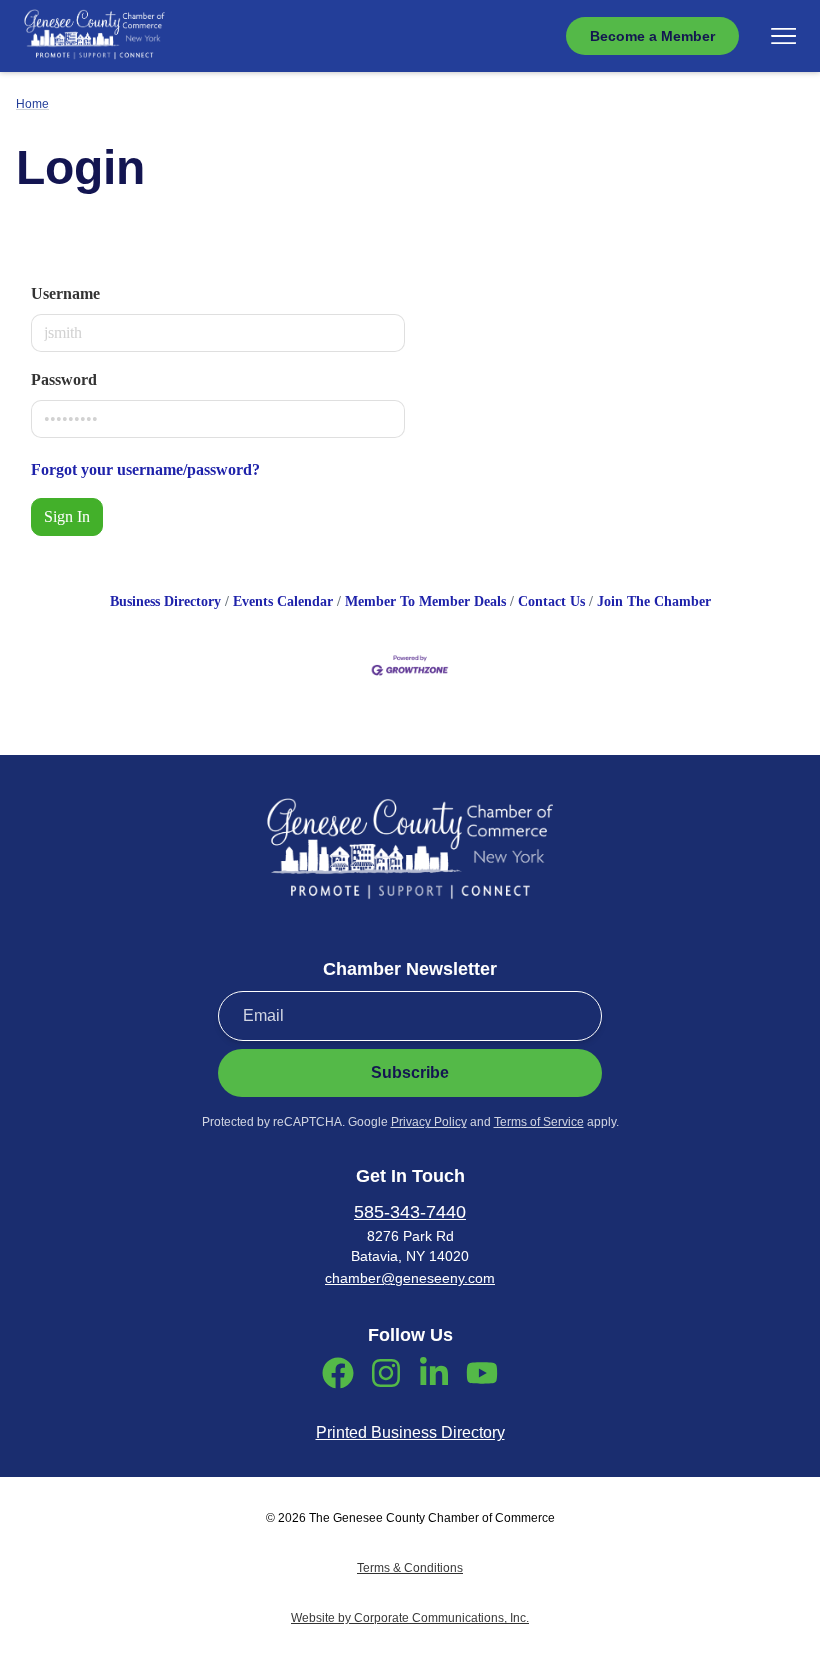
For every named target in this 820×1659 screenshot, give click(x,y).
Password (64, 379)
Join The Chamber (654, 601)
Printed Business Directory (410, 1432)
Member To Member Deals (425, 601)
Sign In (67, 516)
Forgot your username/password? (145, 469)
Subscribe (410, 1072)
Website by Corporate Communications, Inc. (410, 1618)
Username (65, 293)
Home (32, 104)
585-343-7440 (410, 1212)
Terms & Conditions (410, 1568)
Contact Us (551, 601)
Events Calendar (283, 601)
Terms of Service (539, 1122)
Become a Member (652, 36)
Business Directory (165, 601)
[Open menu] (783, 36)
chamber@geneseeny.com (410, 1278)
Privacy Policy (429, 1122)
